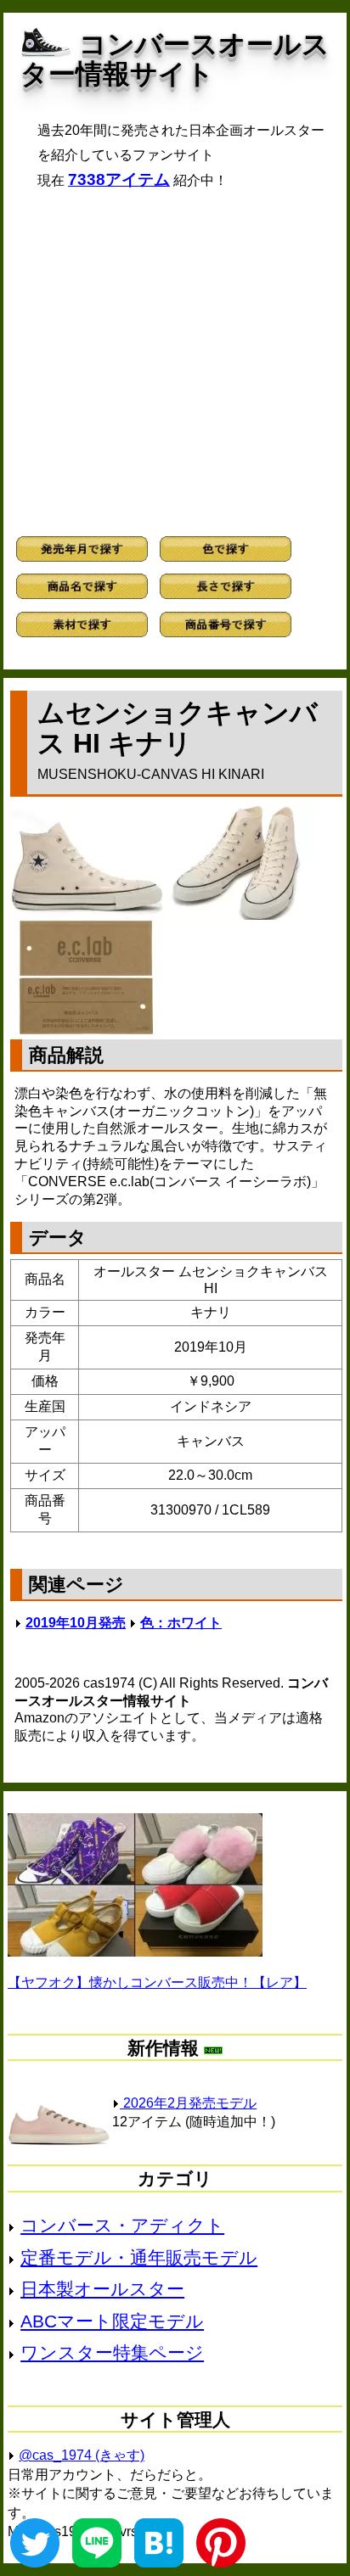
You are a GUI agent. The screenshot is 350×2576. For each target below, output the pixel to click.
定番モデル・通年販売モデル (139, 2257)
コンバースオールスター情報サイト (175, 59)
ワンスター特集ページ (112, 2352)
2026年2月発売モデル (188, 2103)
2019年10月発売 (76, 1623)
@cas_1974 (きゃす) (82, 2455)
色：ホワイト (181, 1623)
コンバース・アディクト (122, 2225)
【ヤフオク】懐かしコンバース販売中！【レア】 (157, 1982)
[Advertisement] (175, 363)
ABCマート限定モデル (112, 2321)
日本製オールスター (102, 2289)
